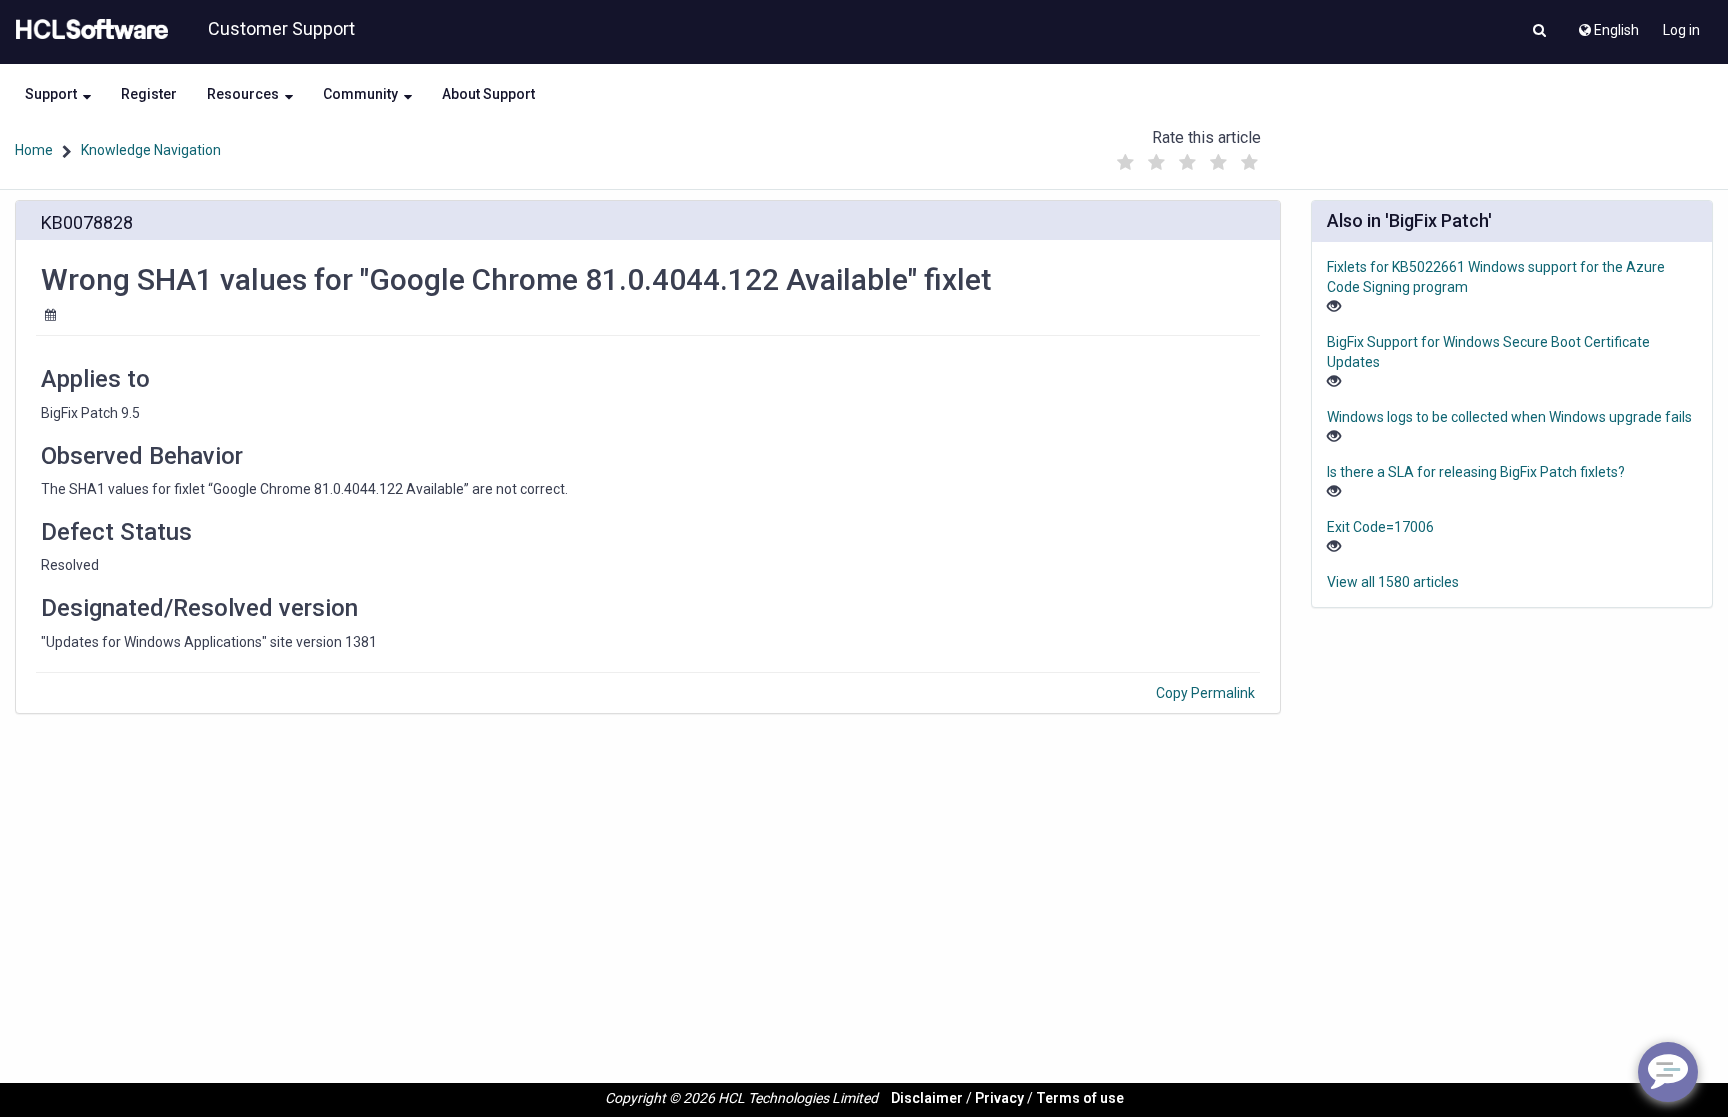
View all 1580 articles (1393, 582)
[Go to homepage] (88, 30)
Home (34, 150)
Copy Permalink (1205, 693)
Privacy (999, 1098)
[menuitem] (1607, 25)
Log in (1681, 30)
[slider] (1187, 157)
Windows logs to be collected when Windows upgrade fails (1509, 417)
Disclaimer (927, 1098)
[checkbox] (1125, 163)
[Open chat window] (1668, 1072)
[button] (1539, 32)
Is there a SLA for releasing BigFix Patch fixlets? (1476, 472)
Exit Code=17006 (1380, 527)
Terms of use (1080, 1098)
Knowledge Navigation (151, 150)
